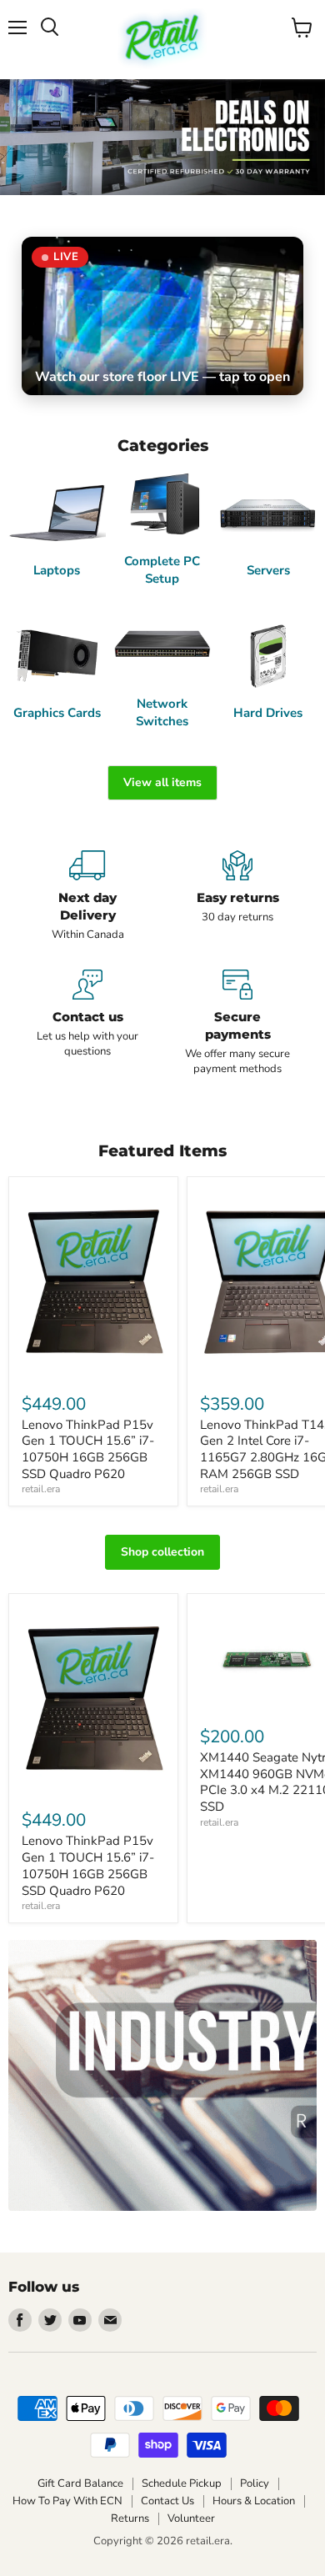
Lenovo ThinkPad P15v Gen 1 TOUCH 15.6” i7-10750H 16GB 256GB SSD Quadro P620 (88, 1449)
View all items (162, 782)
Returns (130, 2518)
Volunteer (191, 2518)
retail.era (41, 1489)
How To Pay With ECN (67, 2501)
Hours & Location (254, 2501)
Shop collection (162, 1552)
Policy (255, 2483)
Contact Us (167, 2501)
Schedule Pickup (182, 2483)
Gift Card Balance (80, 2483)
